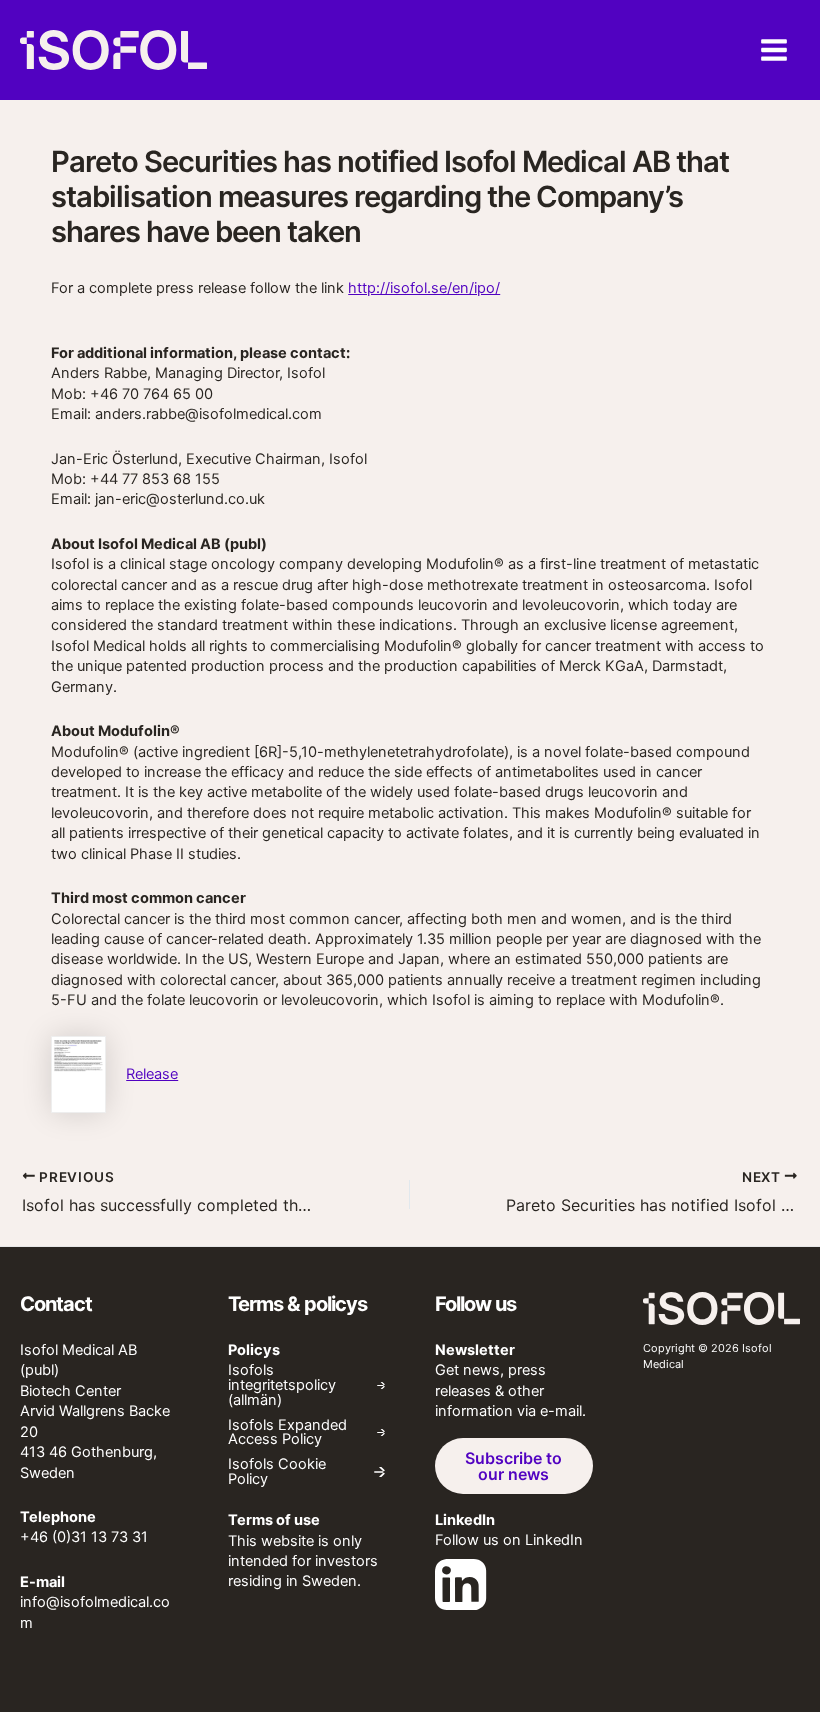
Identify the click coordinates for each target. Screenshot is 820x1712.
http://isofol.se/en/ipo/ (424, 288)
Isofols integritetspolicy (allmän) (282, 1385)
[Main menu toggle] (774, 50)
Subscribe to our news (513, 1466)
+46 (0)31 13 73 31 (84, 1537)
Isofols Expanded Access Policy (287, 1432)
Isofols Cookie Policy (277, 1471)
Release (152, 1074)
